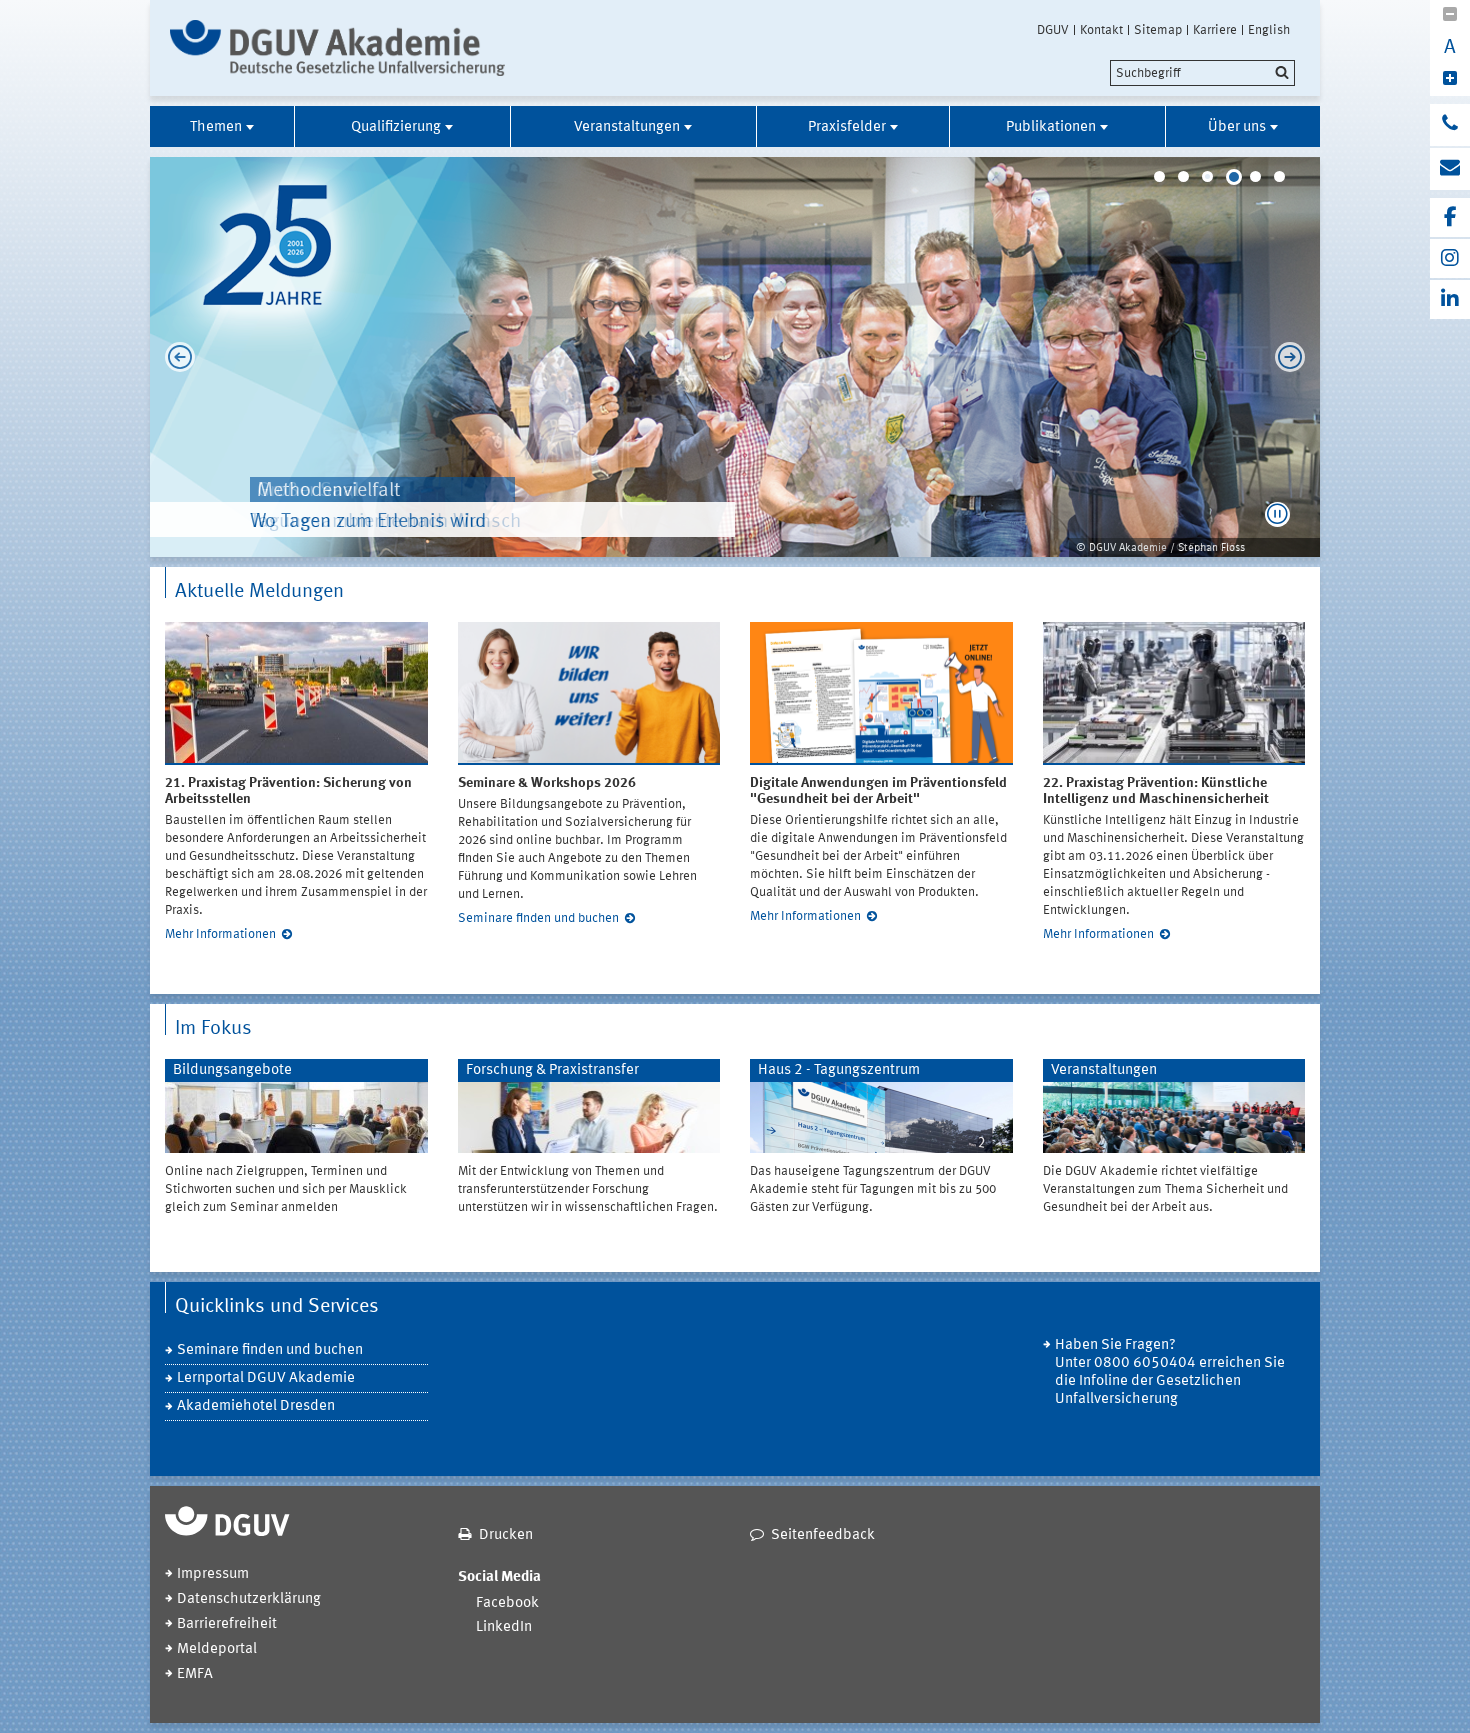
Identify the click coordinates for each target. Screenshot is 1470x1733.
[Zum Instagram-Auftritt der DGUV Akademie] (1450, 258)
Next (1295, 357)
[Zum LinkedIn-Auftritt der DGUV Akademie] (1450, 299)
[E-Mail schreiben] (1450, 169)
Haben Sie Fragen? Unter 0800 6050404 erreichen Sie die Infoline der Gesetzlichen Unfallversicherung (1170, 1372)
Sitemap (1158, 30)
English (1269, 30)
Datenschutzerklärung (249, 1599)
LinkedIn (504, 1627)
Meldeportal (217, 1649)
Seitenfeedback (823, 1535)
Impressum (213, 1574)
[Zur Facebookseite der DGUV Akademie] (1450, 217)
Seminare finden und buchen (538, 918)
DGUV (1053, 30)
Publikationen (1051, 127)
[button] (1277, 514)
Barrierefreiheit (227, 1624)
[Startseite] (337, 48)
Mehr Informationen (220, 934)
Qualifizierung (396, 127)
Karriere (1215, 30)
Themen (216, 127)
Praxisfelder (847, 127)
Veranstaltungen (627, 127)
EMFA (195, 1674)
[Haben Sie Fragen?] (1450, 125)
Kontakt (1101, 30)
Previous (175, 357)
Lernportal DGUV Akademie (266, 1378)
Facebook (507, 1603)
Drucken (506, 1535)
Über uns (1237, 127)
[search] (1202, 73)
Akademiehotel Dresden (256, 1406)
